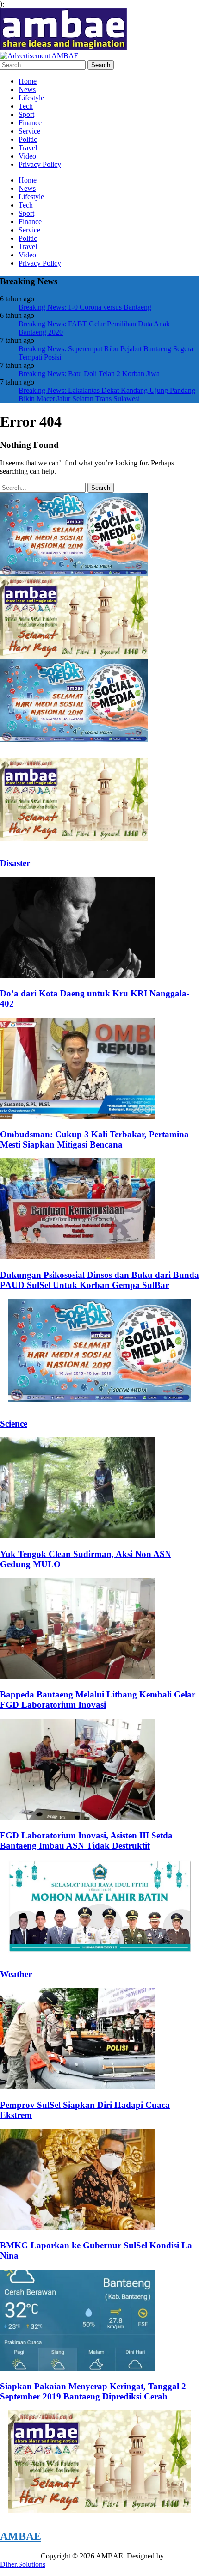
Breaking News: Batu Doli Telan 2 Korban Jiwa (89, 374)
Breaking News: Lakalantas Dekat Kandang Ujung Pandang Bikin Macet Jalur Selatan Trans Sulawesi (107, 394)
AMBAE (21, 2536)
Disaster (15, 863)
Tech (26, 106)
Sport (26, 114)
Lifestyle (31, 98)
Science (14, 1424)
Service (29, 131)
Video (27, 156)
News (27, 89)
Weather (16, 1974)
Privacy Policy (40, 164)
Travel (28, 148)
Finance (30, 123)
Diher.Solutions (23, 2564)
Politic (28, 139)
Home (28, 81)
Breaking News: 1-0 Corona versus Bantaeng (85, 307)
